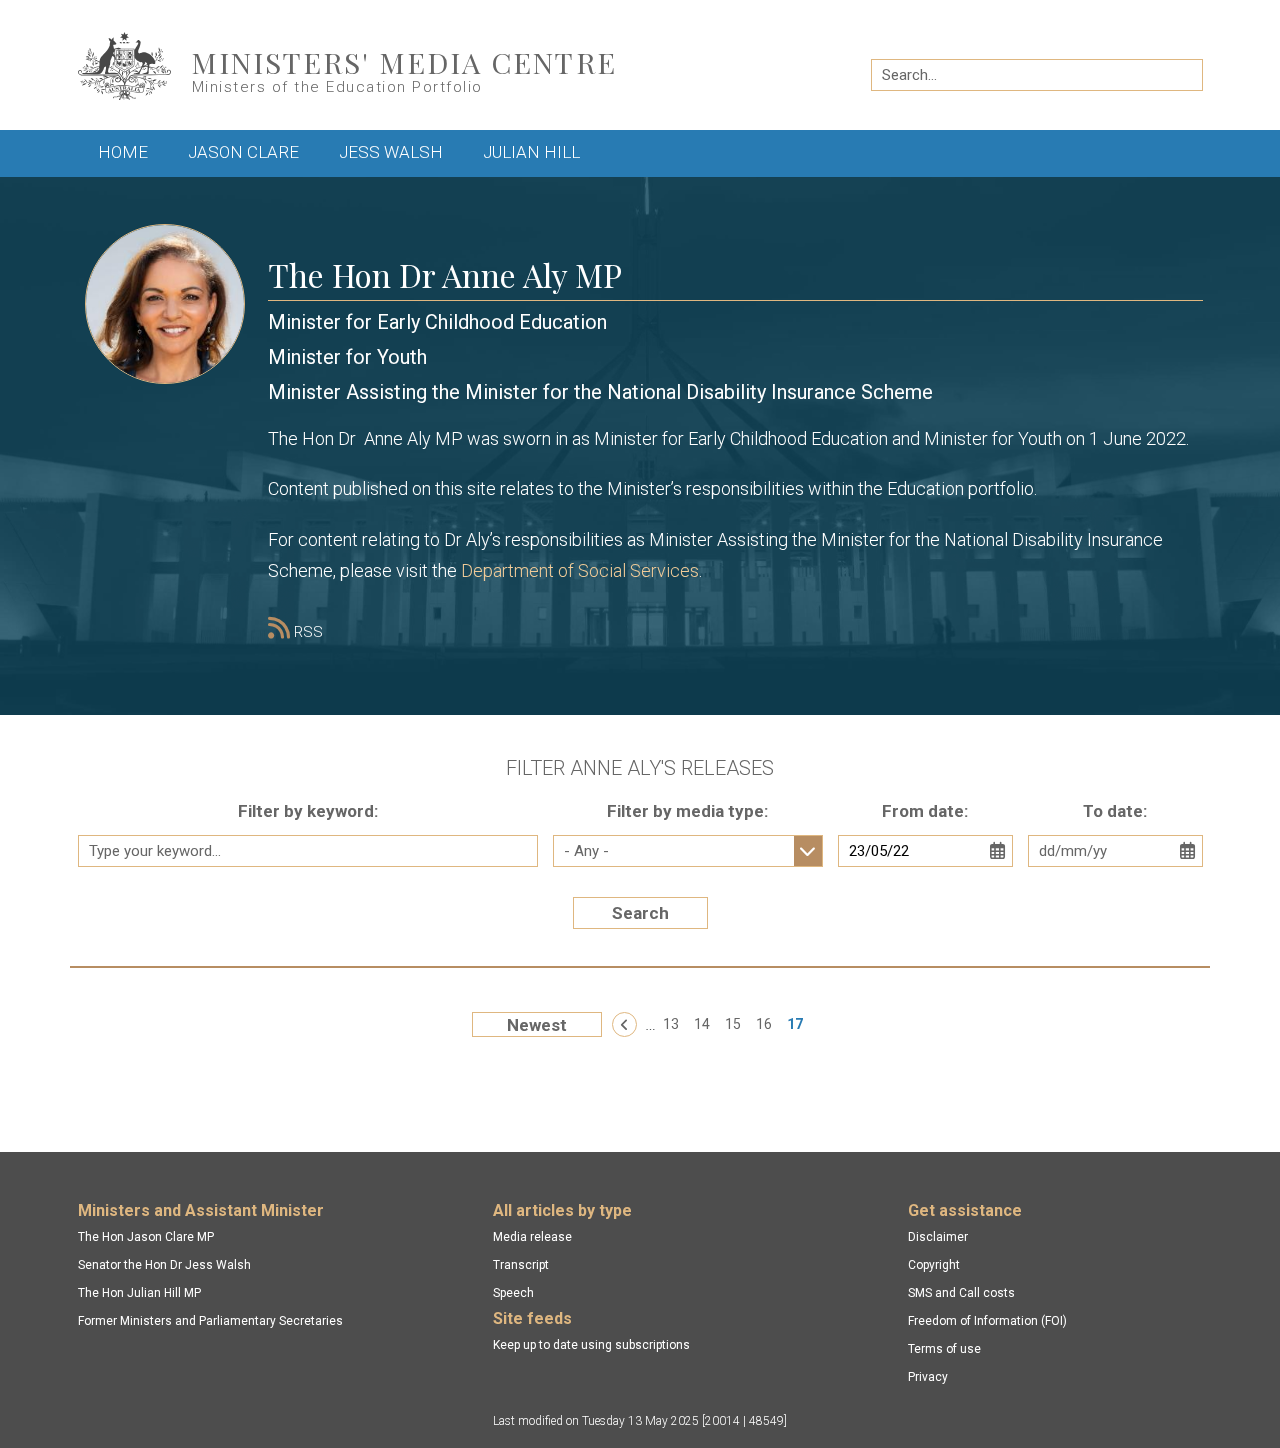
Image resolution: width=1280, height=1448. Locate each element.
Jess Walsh (391, 152)
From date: (925, 811)
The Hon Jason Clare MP (146, 1237)
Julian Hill (531, 152)
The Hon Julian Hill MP (139, 1293)
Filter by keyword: (308, 811)
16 (764, 1024)
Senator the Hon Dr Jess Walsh (164, 1265)
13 (671, 1024)
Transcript (521, 1265)
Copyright (934, 1265)
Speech (513, 1293)
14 (702, 1024)
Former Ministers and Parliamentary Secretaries (210, 1321)
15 (733, 1024)
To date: (1115, 811)
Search (640, 913)
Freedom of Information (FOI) (987, 1321)
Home (123, 152)
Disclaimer (938, 1237)
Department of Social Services (580, 570)
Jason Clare (243, 152)
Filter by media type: (687, 811)
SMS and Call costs (961, 1293)
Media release (532, 1237)
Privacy (928, 1377)
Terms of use (944, 1349)
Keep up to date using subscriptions (591, 1345)
